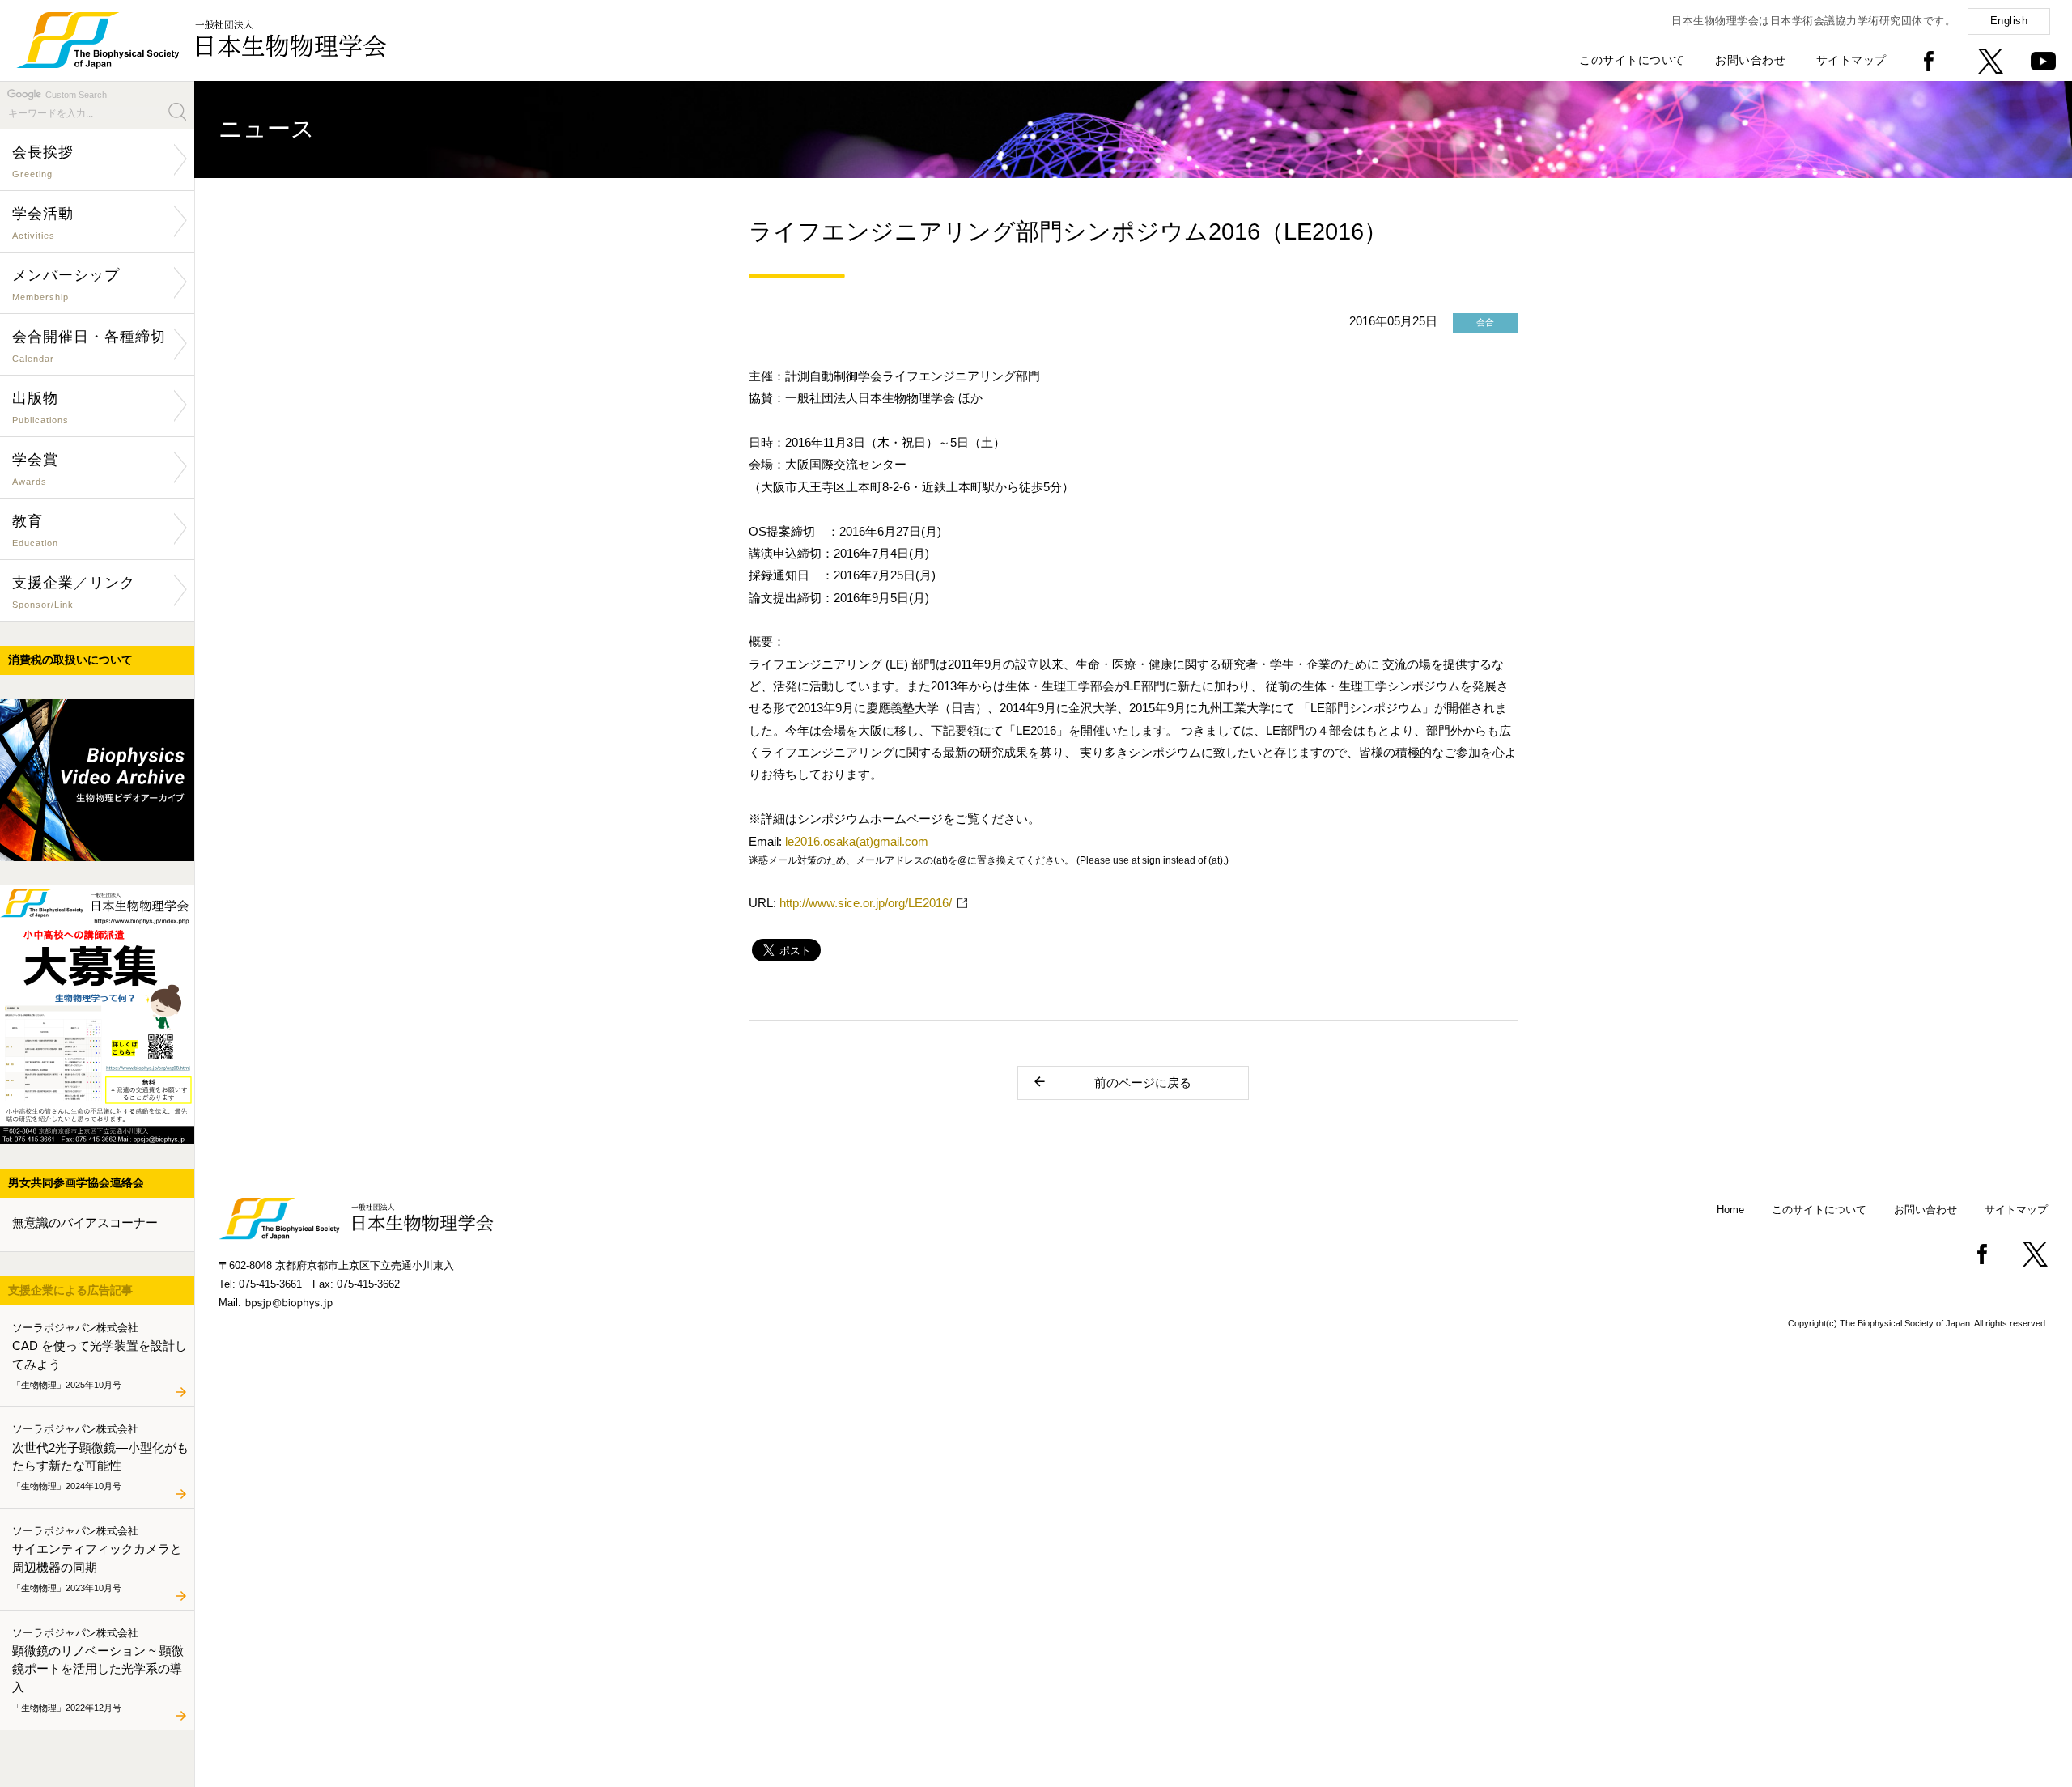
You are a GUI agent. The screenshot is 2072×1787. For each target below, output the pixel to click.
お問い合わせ (1750, 60)
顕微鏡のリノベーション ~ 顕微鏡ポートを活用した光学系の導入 (98, 1669)
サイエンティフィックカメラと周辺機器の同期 (97, 1558)
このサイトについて (1632, 60)
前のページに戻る (1143, 1082)
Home (1730, 1210)
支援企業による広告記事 (70, 1290)
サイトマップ (1851, 60)
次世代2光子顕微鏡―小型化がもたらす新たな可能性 (100, 1457)
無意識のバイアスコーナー (85, 1222)
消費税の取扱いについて (70, 660)
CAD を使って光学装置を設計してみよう (100, 1355)
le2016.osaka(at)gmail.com (857, 841)
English (2009, 21)
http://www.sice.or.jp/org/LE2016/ (866, 903)
